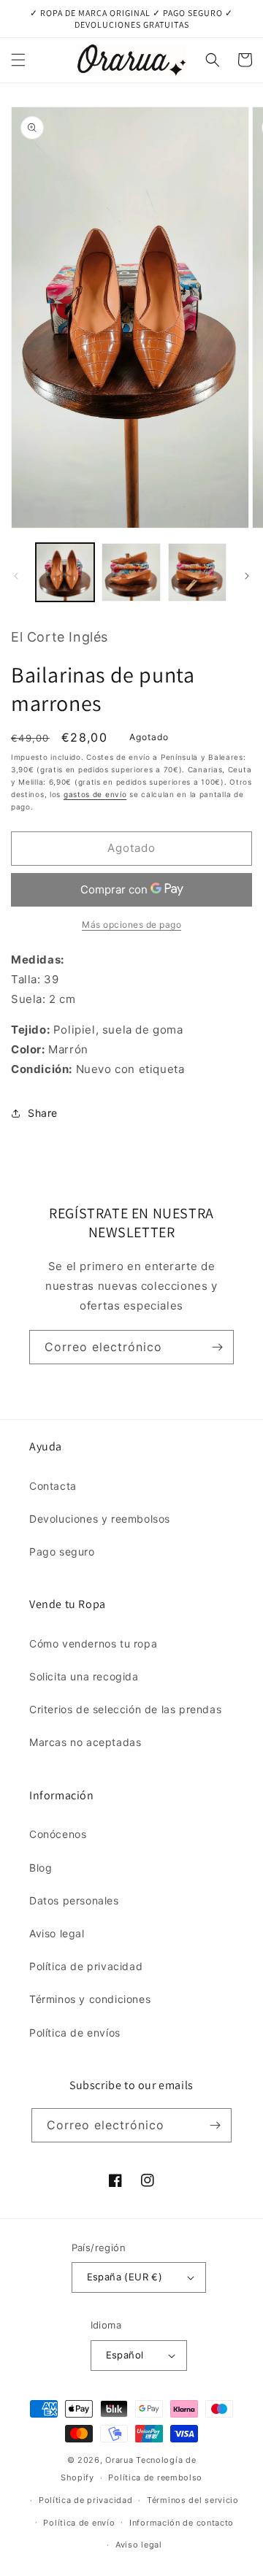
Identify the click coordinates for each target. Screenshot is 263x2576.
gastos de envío (95, 794)
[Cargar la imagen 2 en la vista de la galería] (131, 572)
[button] (18, 60)
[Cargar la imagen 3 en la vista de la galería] (197, 572)
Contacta (53, 1486)
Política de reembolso (155, 2477)
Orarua (119, 2460)
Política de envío (79, 2523)
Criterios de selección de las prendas (125, 1709)
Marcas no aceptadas (85, 1742)
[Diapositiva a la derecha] (247, 576)
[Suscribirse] (217, 1347)
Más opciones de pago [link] (131, 924)
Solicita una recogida (84, 1676)
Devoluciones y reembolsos (100, 1519)
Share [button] (43, 1113)
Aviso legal (57, 1933)
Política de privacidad (86, 1966)
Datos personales (74, 1900)
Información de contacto (182, 2523)
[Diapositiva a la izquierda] (16, 576)
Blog (41, 1868)
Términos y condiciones (90, 1999)
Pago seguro (62, 1552)
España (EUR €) (125, 2277)
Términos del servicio (193, 2500)
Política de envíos (75, 2033)
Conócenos (58, 1834)
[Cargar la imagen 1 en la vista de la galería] (65, 572)
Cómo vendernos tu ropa (93, 1643)
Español (125, 2355)
